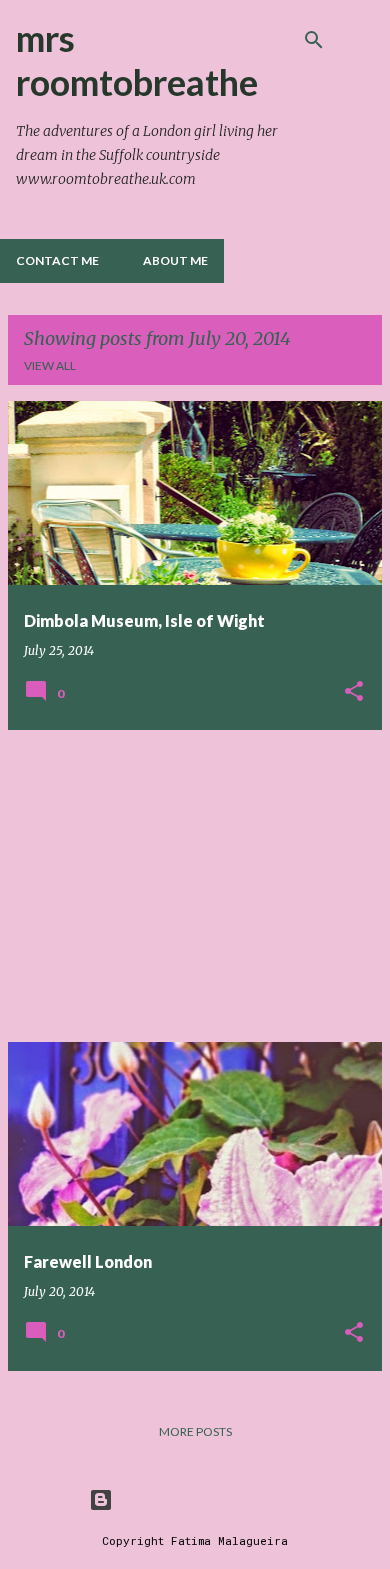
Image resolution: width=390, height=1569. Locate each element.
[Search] (314, 40)
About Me (175, 260)
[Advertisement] (195, 886)
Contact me (57, 260)
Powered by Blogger (207, 1499)
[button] (354, 692)
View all (50, 365)
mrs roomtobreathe (137, 60)
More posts (195, 1431)
